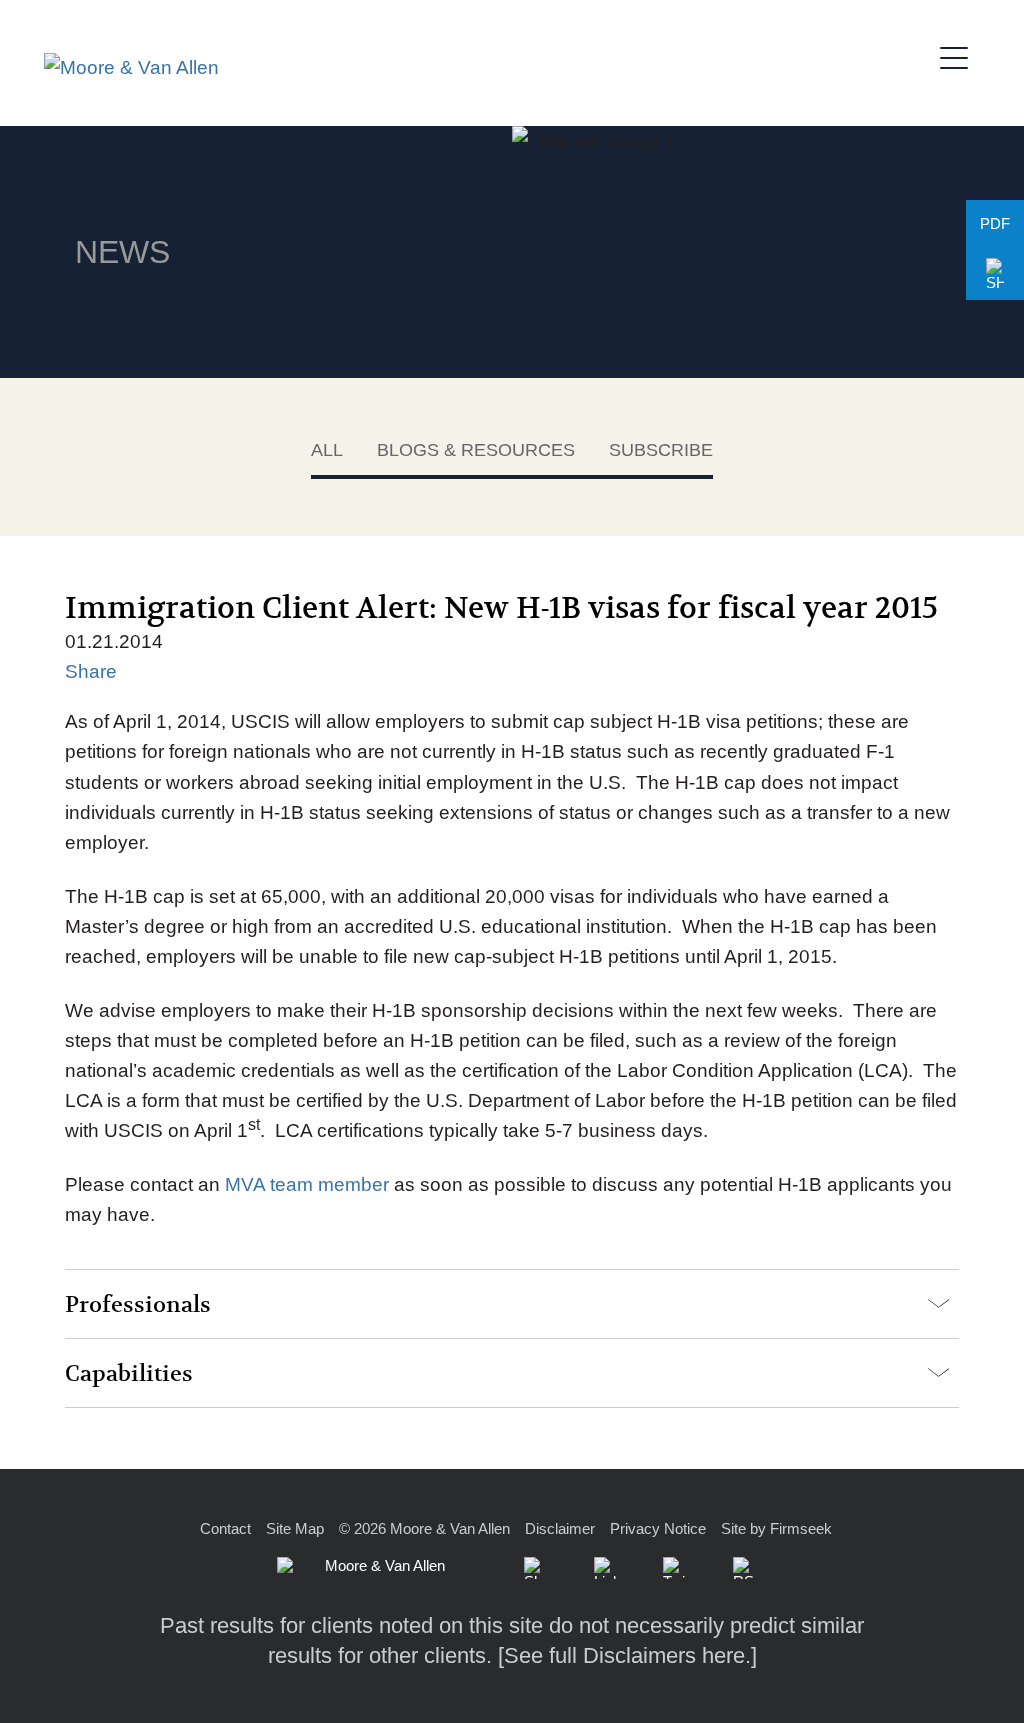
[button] (995, 275)
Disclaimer (560, 1528)
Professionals (138, 1305)
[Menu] (960, 55)
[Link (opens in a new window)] (605, 1568)
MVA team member (307, 1184)
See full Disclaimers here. (627, 1655)
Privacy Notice (658, 1528)
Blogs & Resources (476, 450)
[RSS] (744, 1568)
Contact (225, 1528)
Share (91, 671)
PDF (995, 223)
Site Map (295, 1528)
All (327, 450)
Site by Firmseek (776, 1528)
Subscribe (661, 450)
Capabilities (129, 1374)
